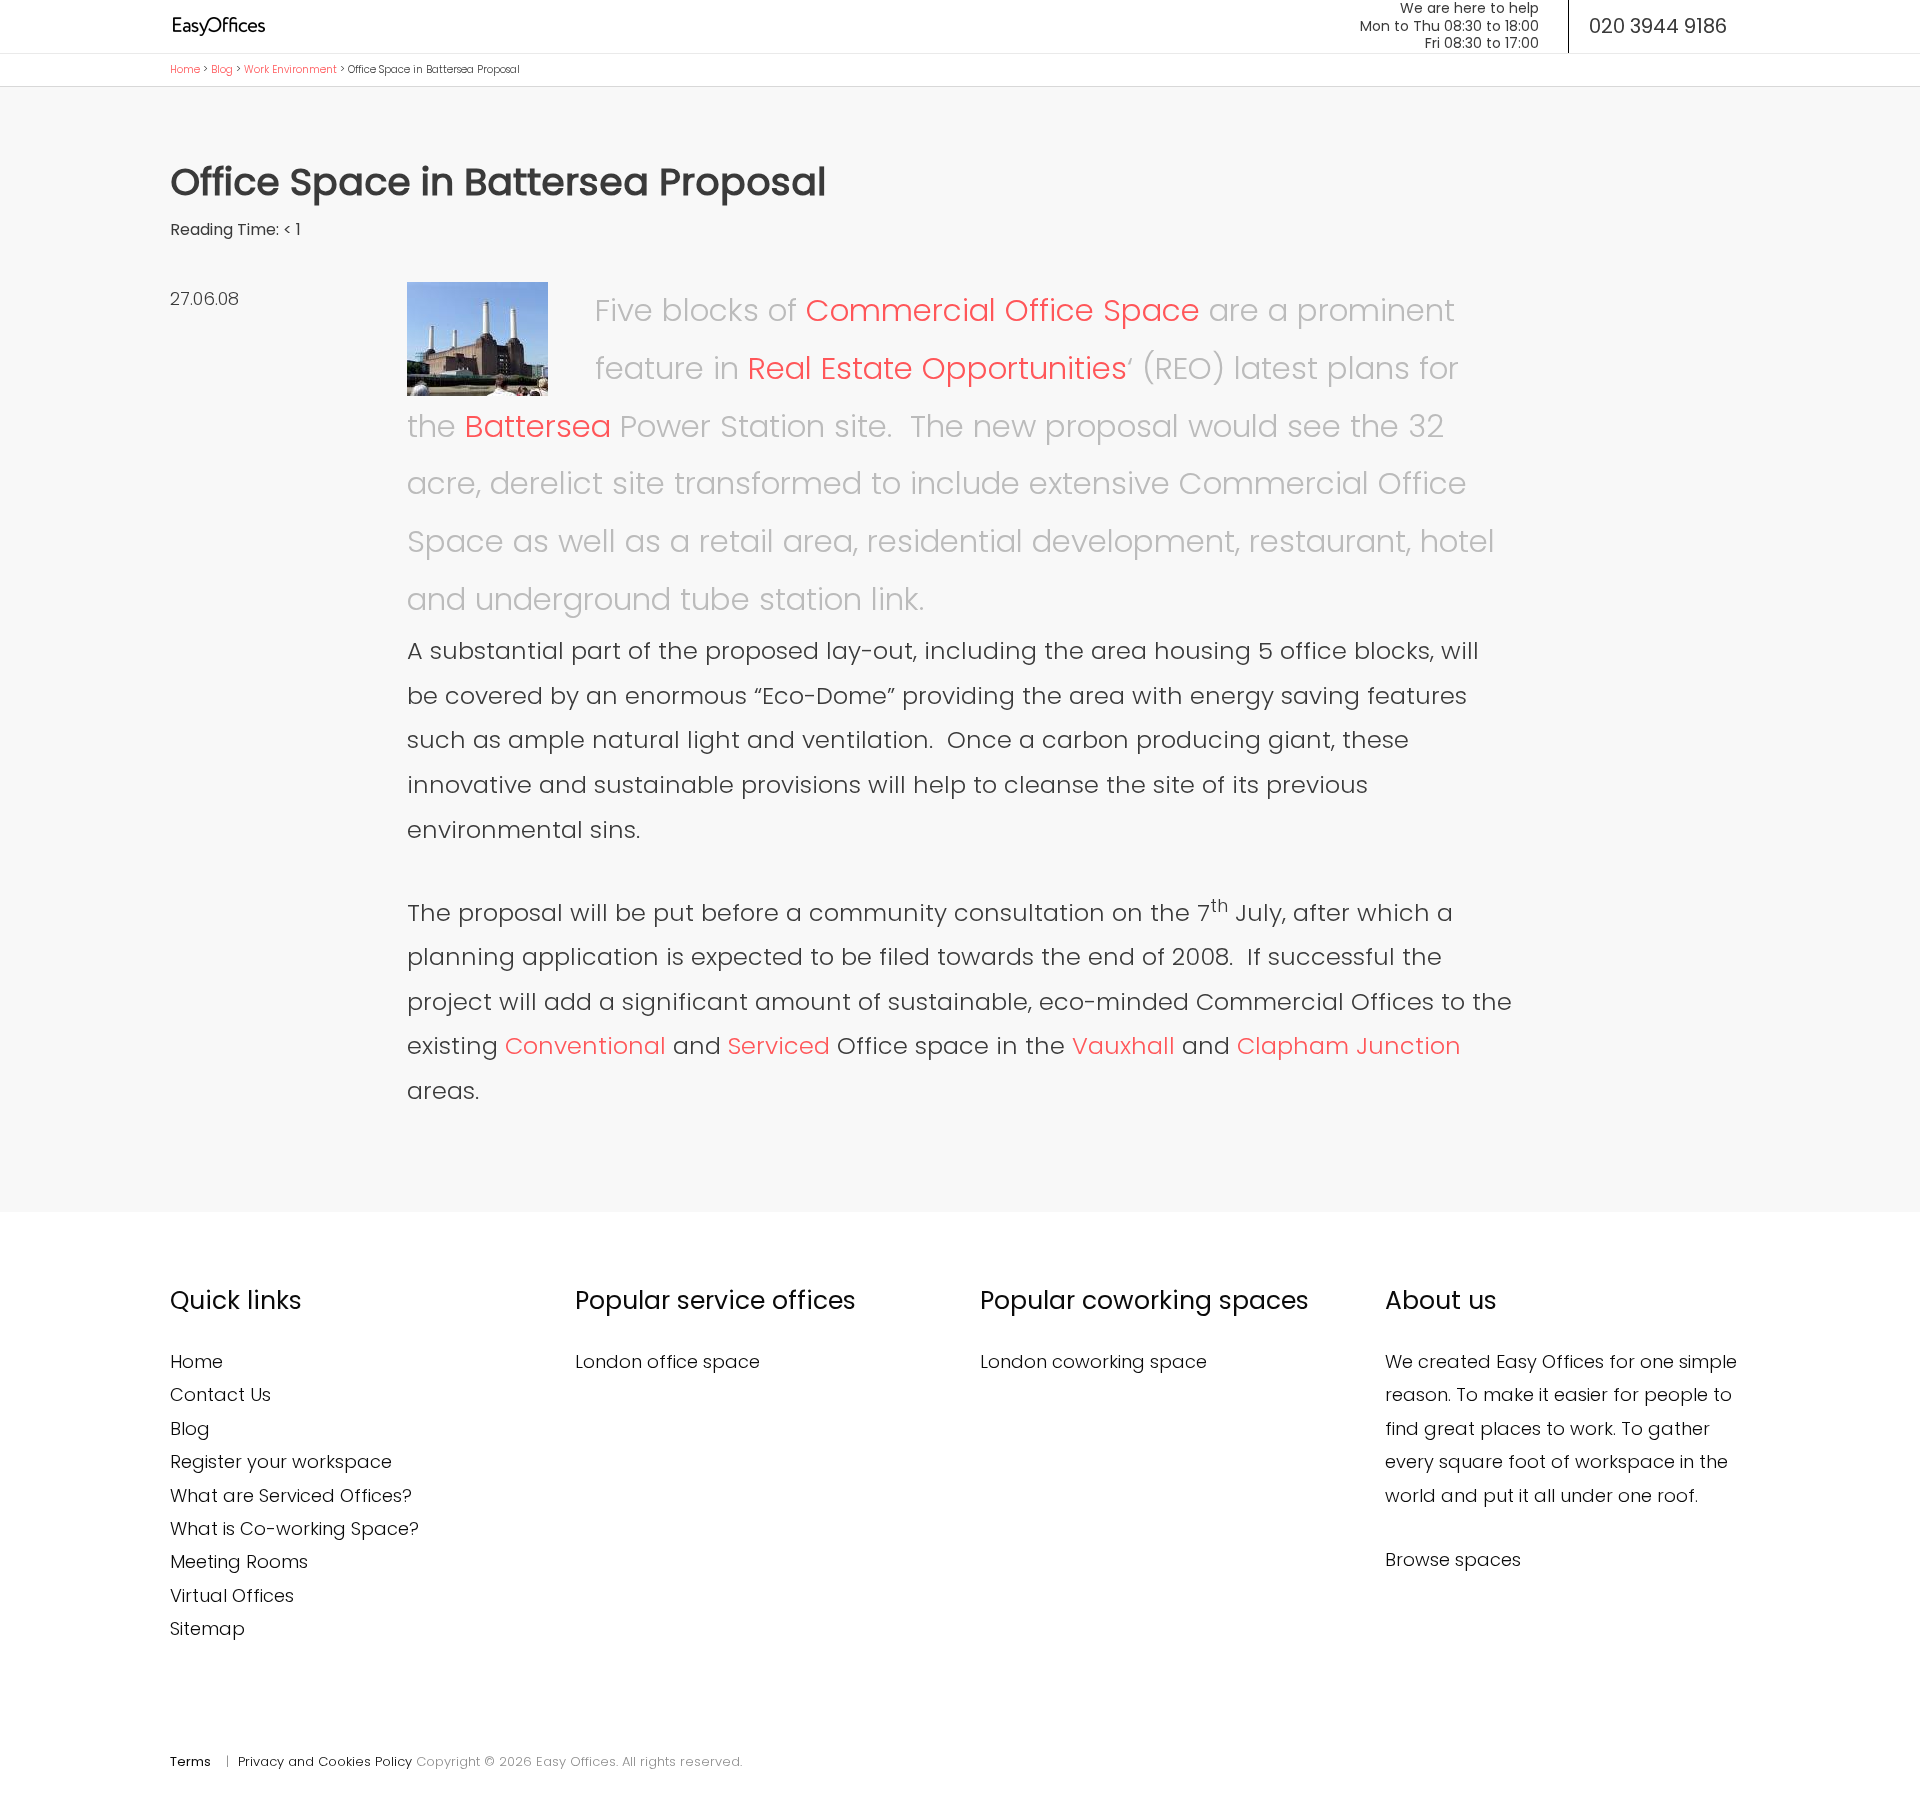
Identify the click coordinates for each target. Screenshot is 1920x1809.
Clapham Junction (1349, 1045)
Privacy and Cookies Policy (325, 1761)
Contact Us (220, 1394)
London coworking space (1093, 1361)
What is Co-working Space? (294, 1528)
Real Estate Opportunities (937, 368)
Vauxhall (1123, 1045)
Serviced (779, 1045)
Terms (190, 1761)
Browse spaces (1453, 1559)
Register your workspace (281, 1461)
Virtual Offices (232, 1595)
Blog (222, 69)
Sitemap (207, 1628)
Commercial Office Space (1003, 310)
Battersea (538, 426)
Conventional (585, 1045)
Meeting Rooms (239, 1561)
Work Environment (290, 69)
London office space (667, 1361)
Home (185, 69)
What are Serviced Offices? (291, 1495)
